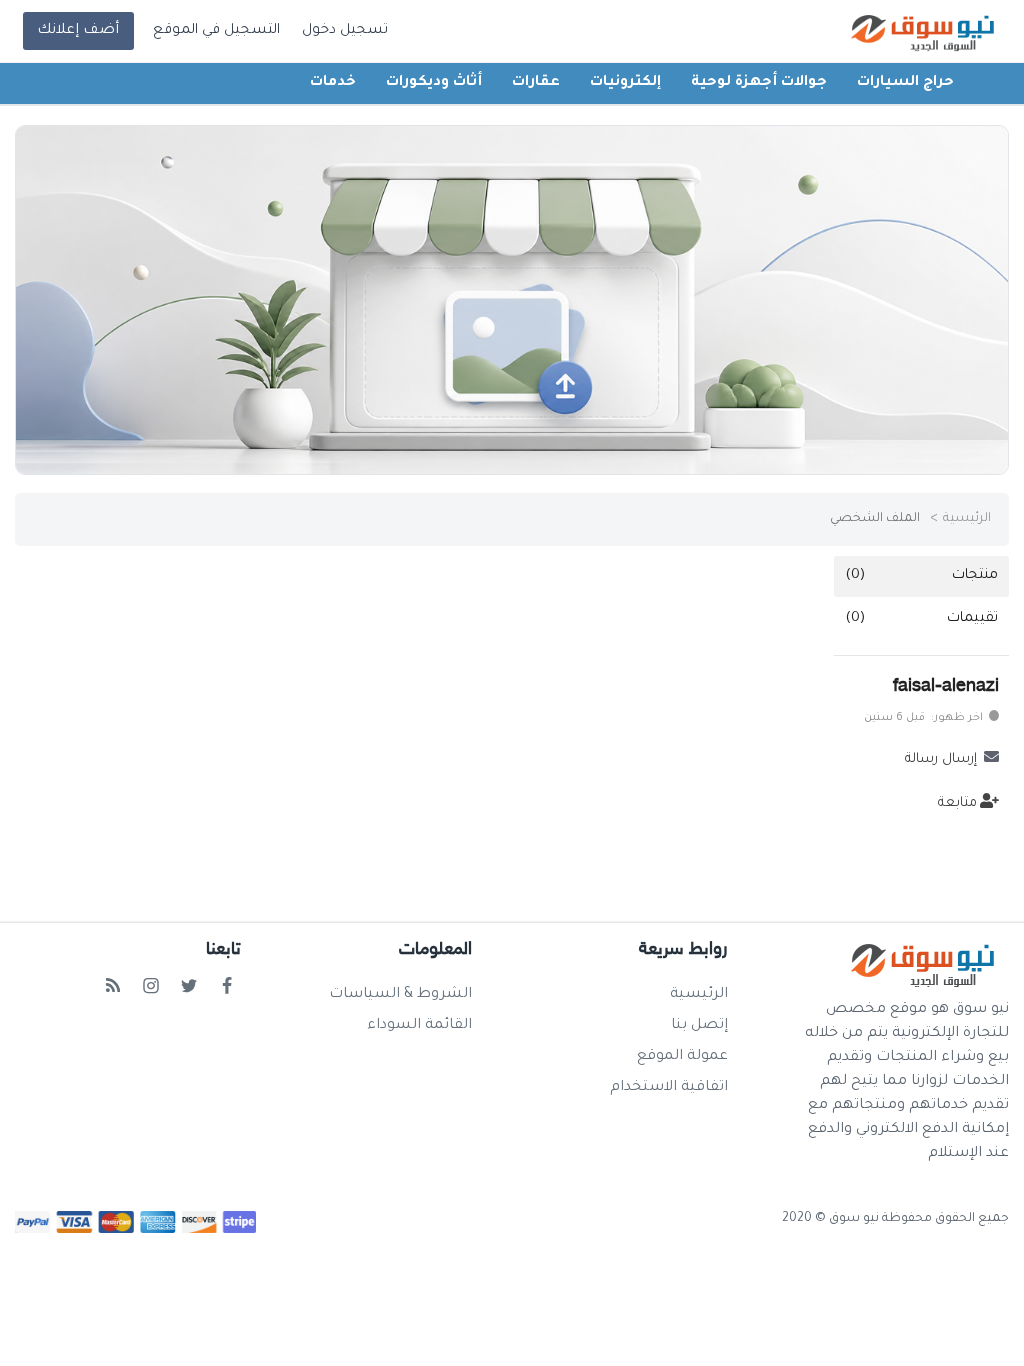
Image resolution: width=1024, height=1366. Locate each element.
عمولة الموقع (682, 1057)
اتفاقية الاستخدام (669, 1088)
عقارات (536, 83)
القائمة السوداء (419, 1026)
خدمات (333, 83)
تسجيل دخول (345, 31)
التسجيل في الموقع (216, 31)
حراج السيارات (905, 83)
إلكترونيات (625, 83)
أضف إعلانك (78, 31)
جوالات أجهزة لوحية (759, 83)
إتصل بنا (699, 1026)
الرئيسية (967, 519)
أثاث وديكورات (434, 83)
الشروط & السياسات (400, 995)
